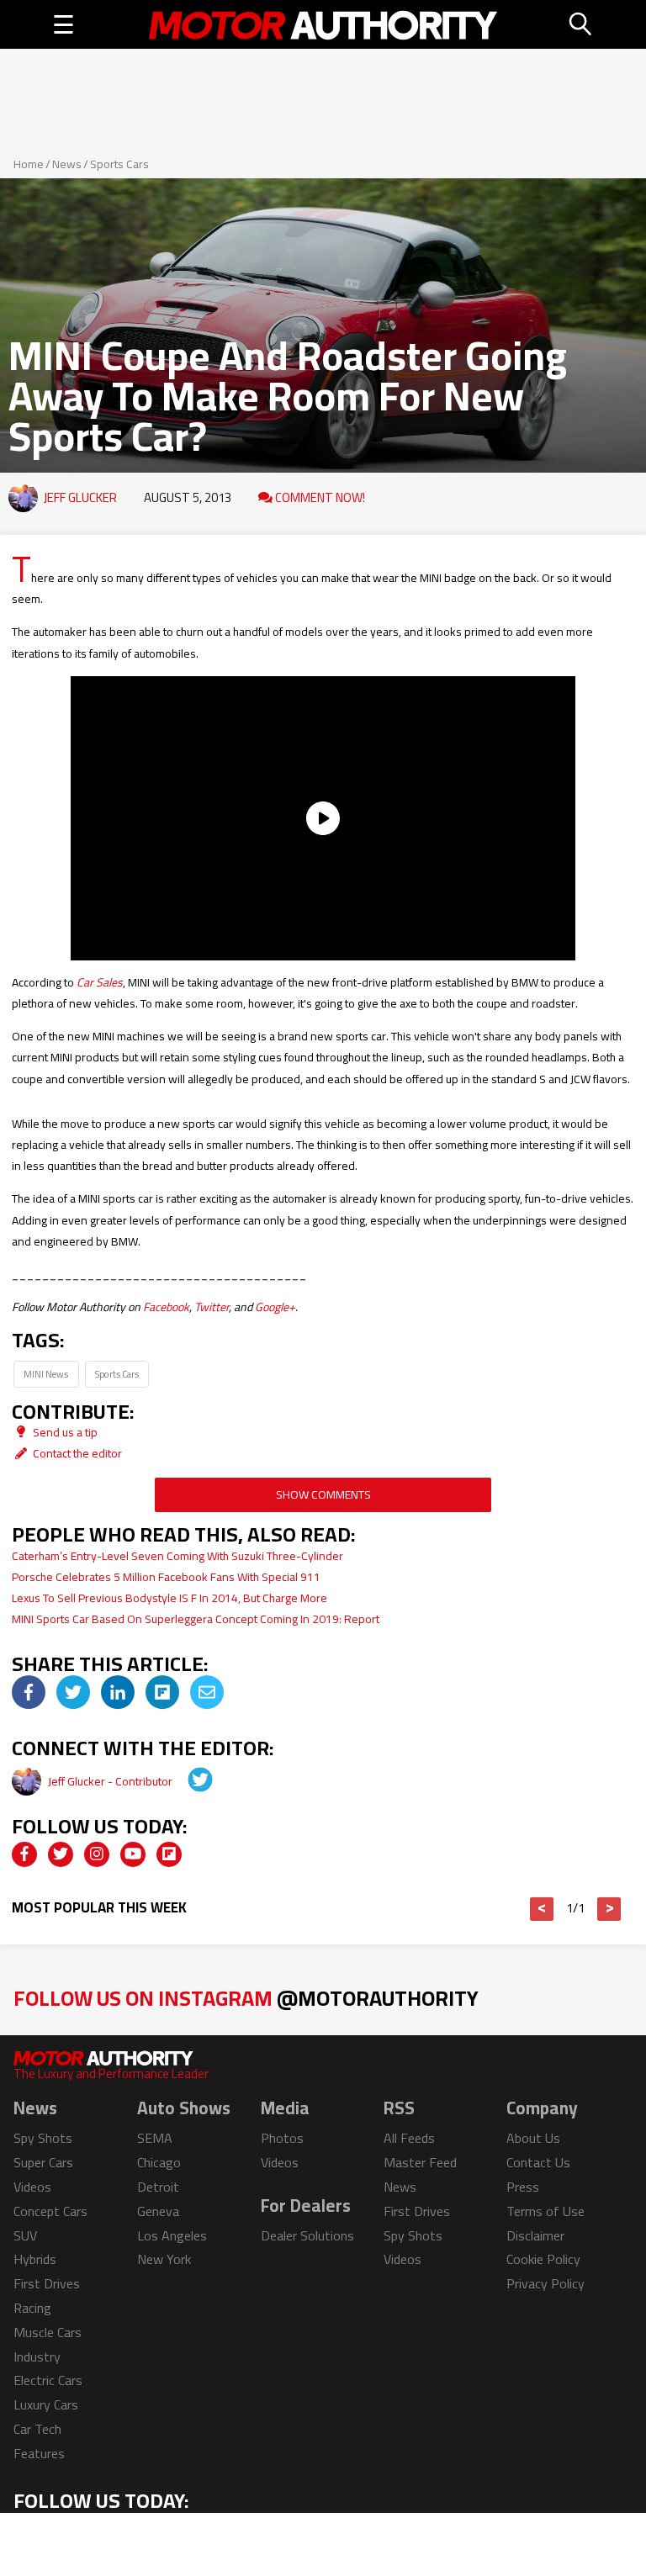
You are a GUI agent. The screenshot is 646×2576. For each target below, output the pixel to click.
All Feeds (409, 2138)
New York (164, 2259)
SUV (25, 2235)
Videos (32, 2187)
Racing (32, 2308)
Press (523, 2187)
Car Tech (37, 2429)
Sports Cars (119, 164)
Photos (282, 2138)
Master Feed (420, 2162)
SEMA (155, 2138)
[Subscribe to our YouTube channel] (133, 1854)
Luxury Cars (46, 2404)
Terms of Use (545, 2211)
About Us (533, 2138)
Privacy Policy (545, 2283)
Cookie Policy (543, 2259)
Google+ (275, 1307)
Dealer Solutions (307, 2235)
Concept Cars (50, 2211)
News (67, 164)
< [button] (542, 1909)
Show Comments (323, 1494)
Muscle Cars (48, 2332)
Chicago (159, 2162)
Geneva (158, 2211)
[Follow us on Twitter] (61, 1854)
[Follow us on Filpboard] (169, 1854)
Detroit (158, 2187)
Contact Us (538, 2162)
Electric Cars (48, 2380)
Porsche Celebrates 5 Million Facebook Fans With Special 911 (166, 1577)
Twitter (212, 1307)
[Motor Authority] (323, 24)
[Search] (581, 24)
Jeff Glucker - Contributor (111, 1781)
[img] (29, 1692)
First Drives (47, 2283)
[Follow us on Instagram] (97, 1854)
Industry (37, 2356)
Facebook (166, 1307)
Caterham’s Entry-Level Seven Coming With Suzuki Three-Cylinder (177, 1556)
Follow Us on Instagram (246, 1998)
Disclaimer (535, 2235)
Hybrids (35, 2259)
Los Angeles (172, 2235)
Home (29, 164)
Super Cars (43, 2162)
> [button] (609, 1909)
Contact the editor (76, 1453)
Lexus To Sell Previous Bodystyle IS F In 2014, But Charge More (169, 1598)
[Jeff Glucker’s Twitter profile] (188, 1781)
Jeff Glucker (80, 497)
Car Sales (100, 982)
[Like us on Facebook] (24, 1854)
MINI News (46, 1374)
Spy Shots (43, 2138)
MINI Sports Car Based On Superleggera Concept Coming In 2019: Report (196, 1619)
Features (39, 2453)
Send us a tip (64, 1432)
